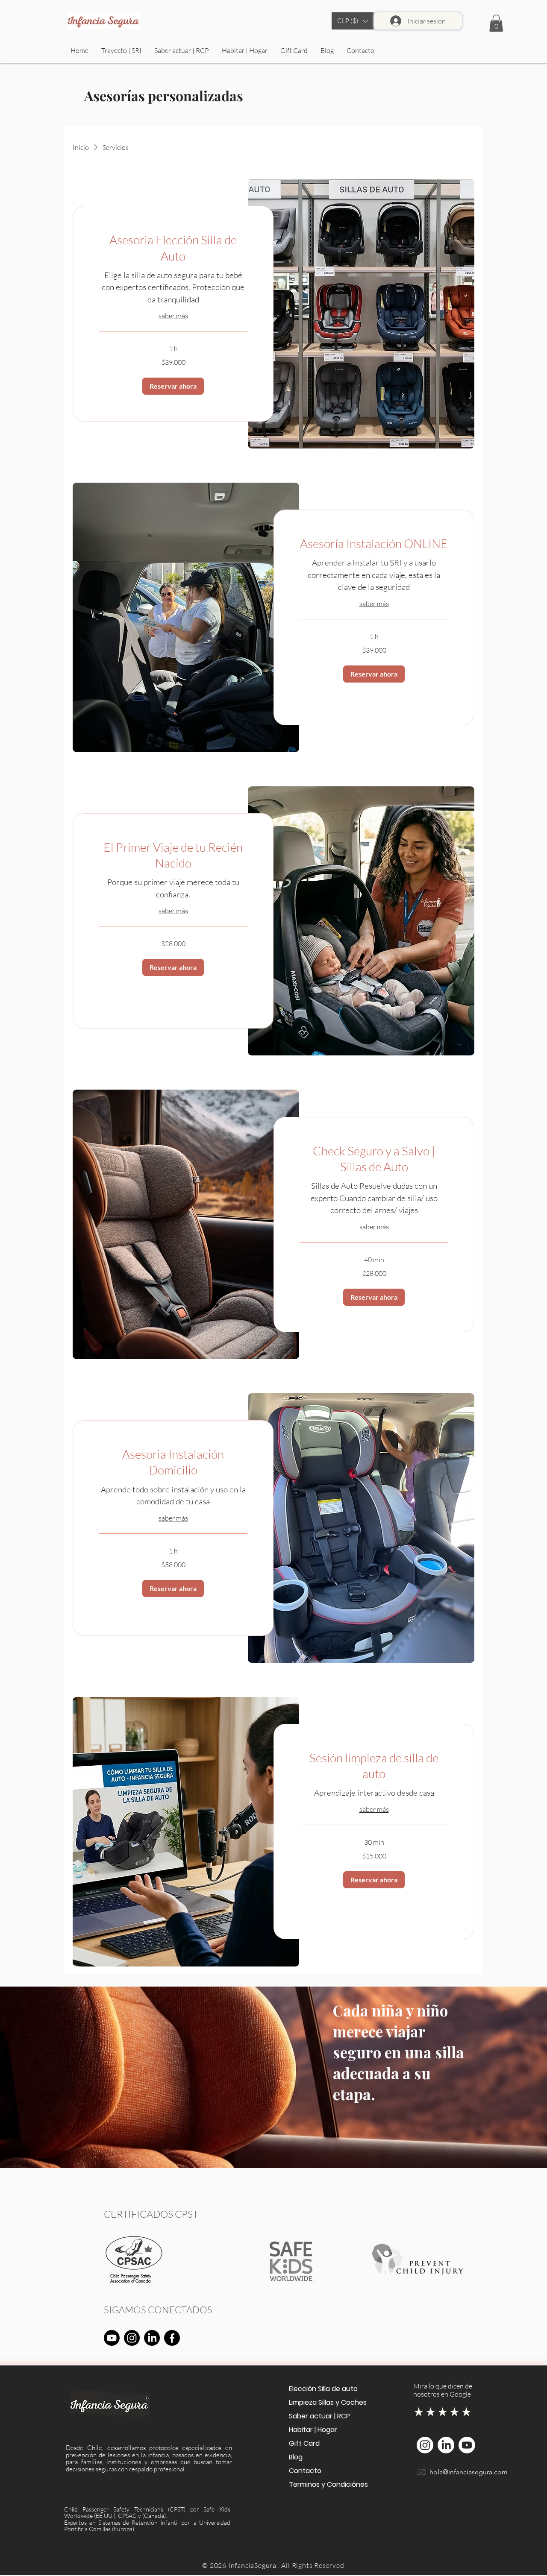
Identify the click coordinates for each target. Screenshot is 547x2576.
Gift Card (304, 2443)
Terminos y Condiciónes (327, 2484)
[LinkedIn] (152, 2338)
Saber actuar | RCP (319, 2416)
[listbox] (353, 21)
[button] (353, 21)
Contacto (305, 2471)
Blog (296, 2457)
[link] (173, 248)
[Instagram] (132, 2338)
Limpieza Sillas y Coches (327, 2402)
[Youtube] (112, 2338)
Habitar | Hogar (313, 2430)
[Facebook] (172, 2338)
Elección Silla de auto (323, 2389)
